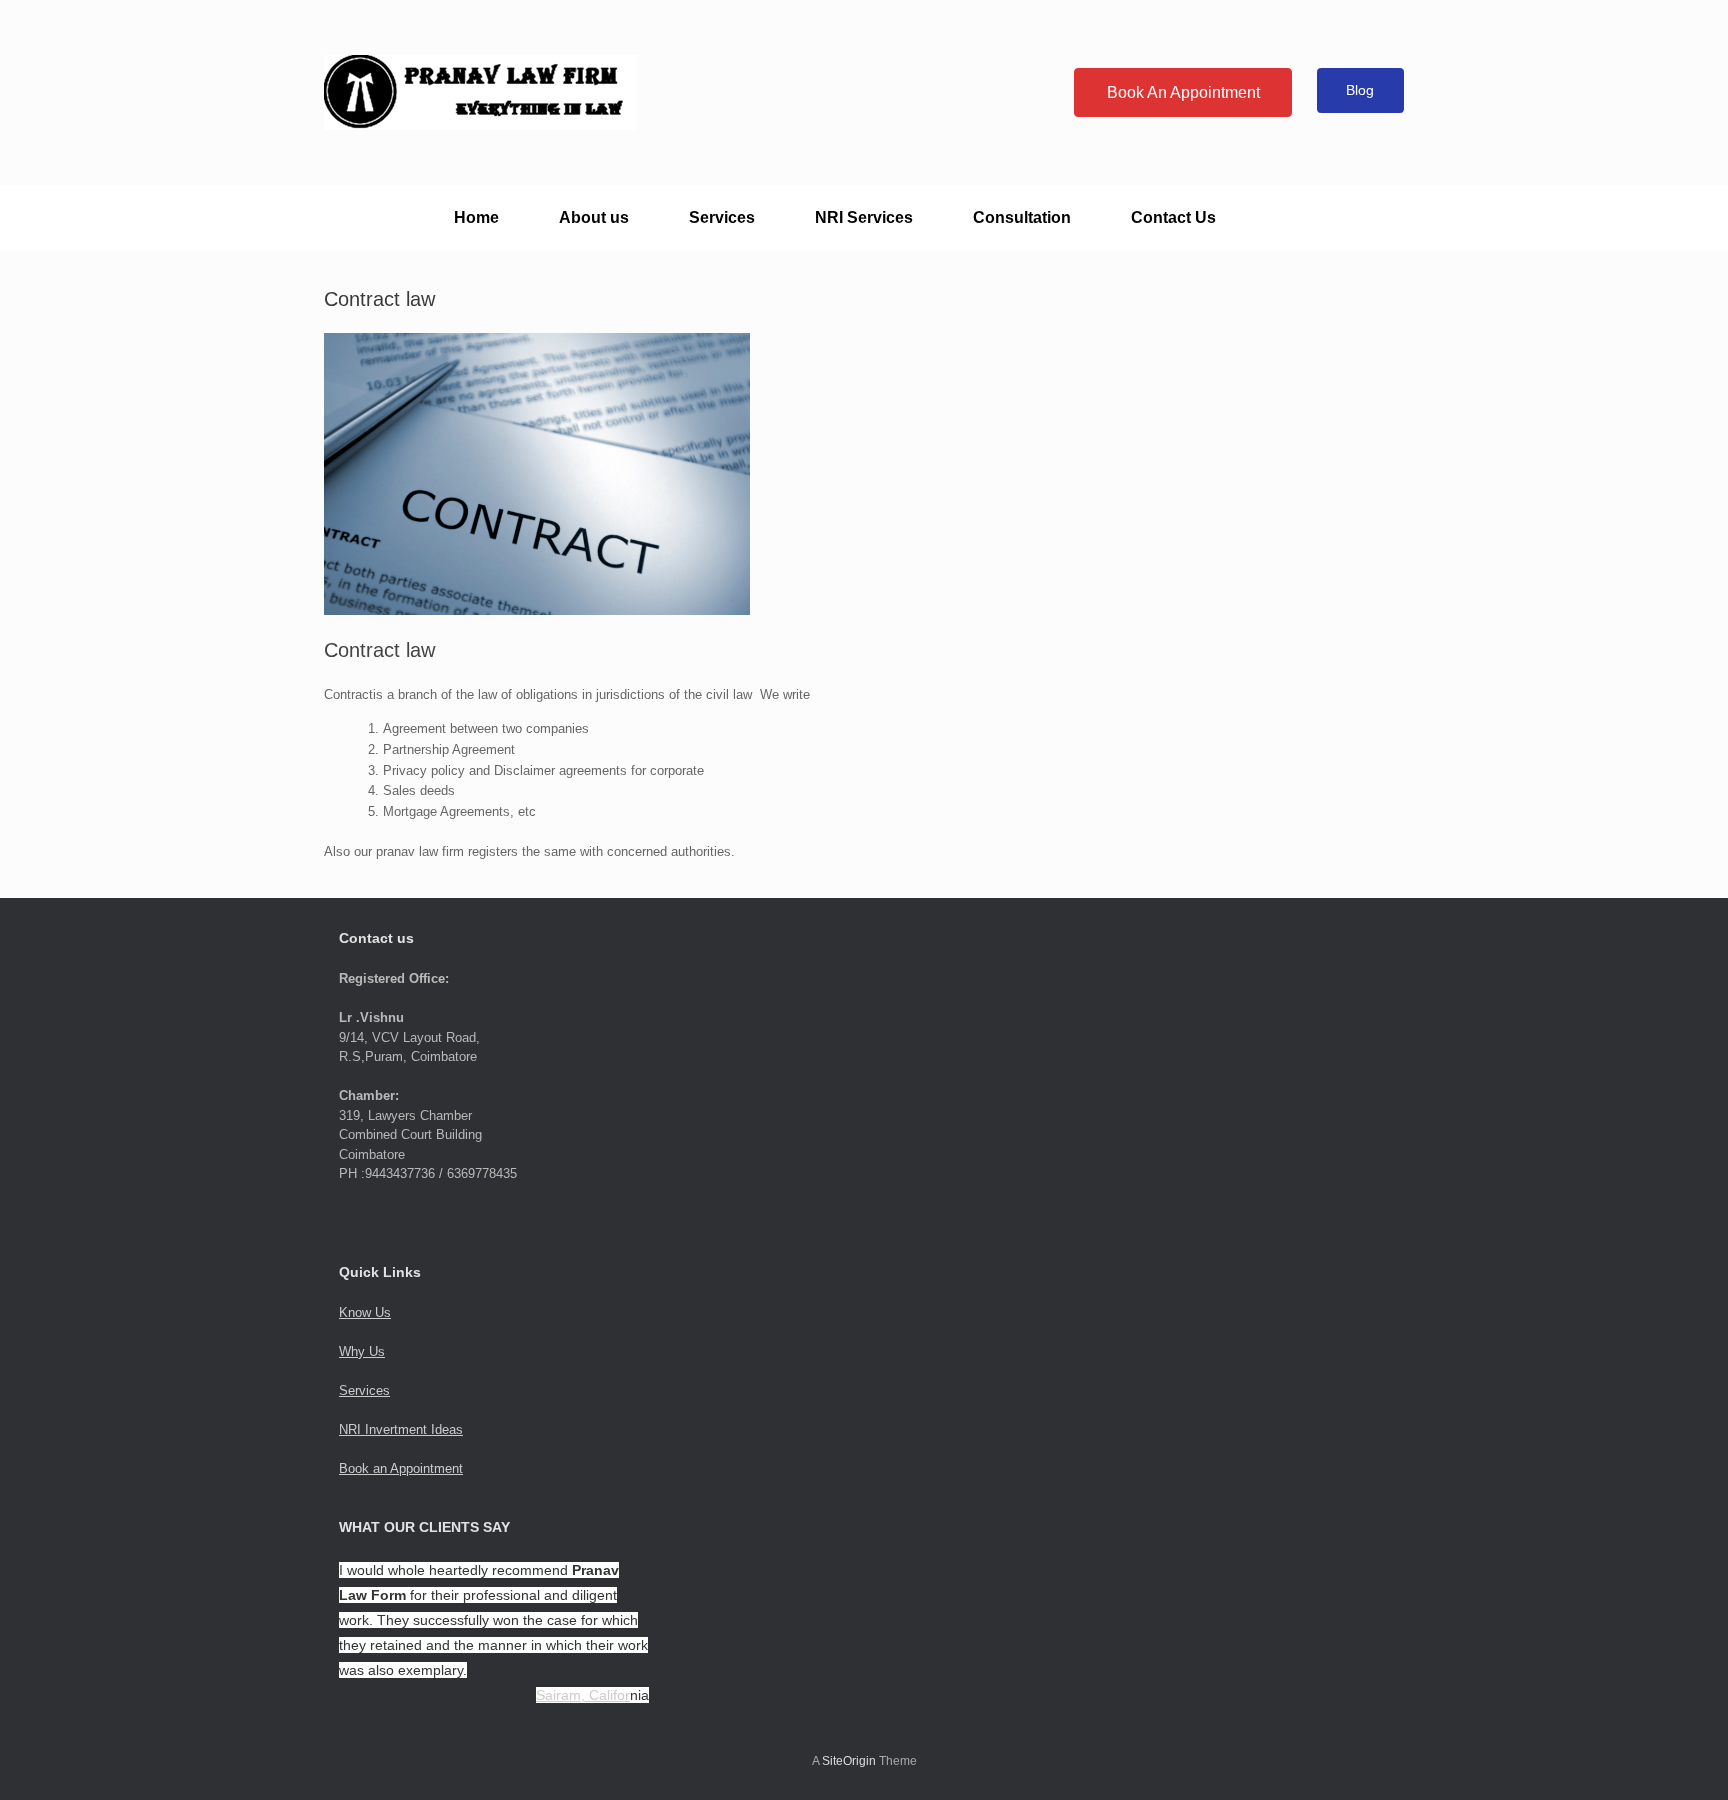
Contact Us (1173, 217)
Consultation (1022, 217)
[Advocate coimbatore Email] (1034, 77)
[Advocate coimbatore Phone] (1044, 77)
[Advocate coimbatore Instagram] (1014, 77)
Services (722, 217)
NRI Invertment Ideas (401, 1429)
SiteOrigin (849, 1761)
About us (594, 217)
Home (476, 217)
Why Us (362, 1351)
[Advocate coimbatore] (481, 92)
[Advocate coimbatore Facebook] (1004, 77)
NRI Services (864, 217)
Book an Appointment (401, 1468)
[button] (1374, 218)
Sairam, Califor (583, 1695)
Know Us (365, 1312)
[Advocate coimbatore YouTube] (1024, 77)
